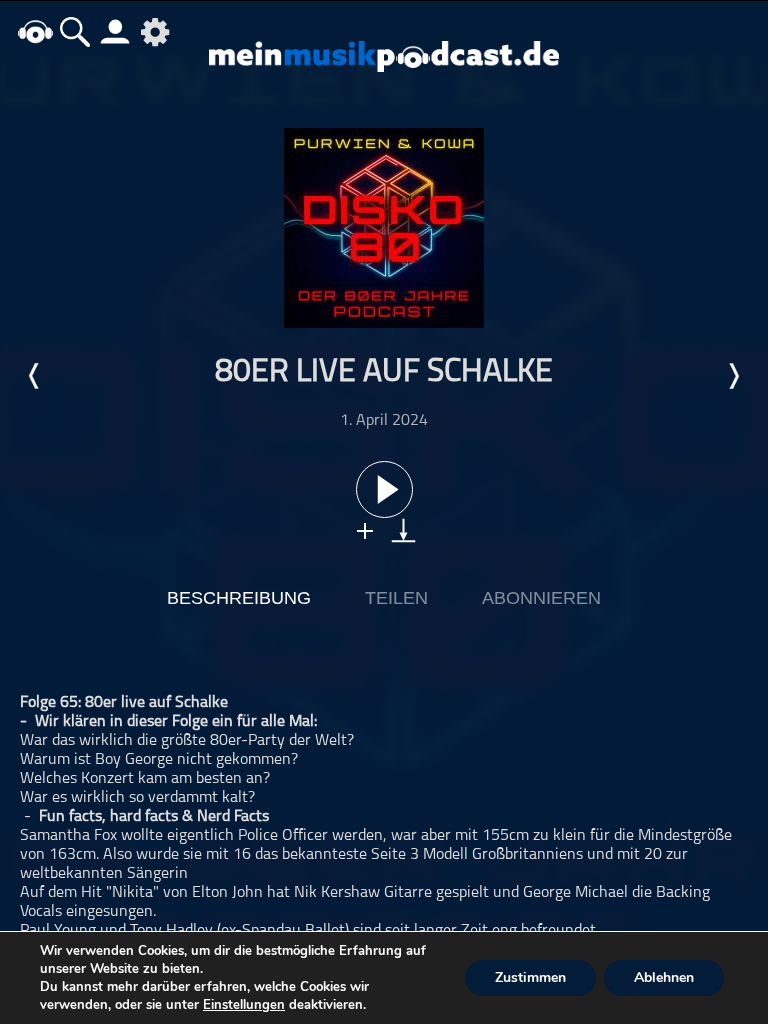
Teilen (396, 598)
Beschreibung (239, 598)
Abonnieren (541, 598)
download (403, 530)
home (35, 31)
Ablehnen (664, 977)
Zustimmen (530, 977)
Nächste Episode (733, 376)
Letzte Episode (35, 376)
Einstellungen (244, 1005)
